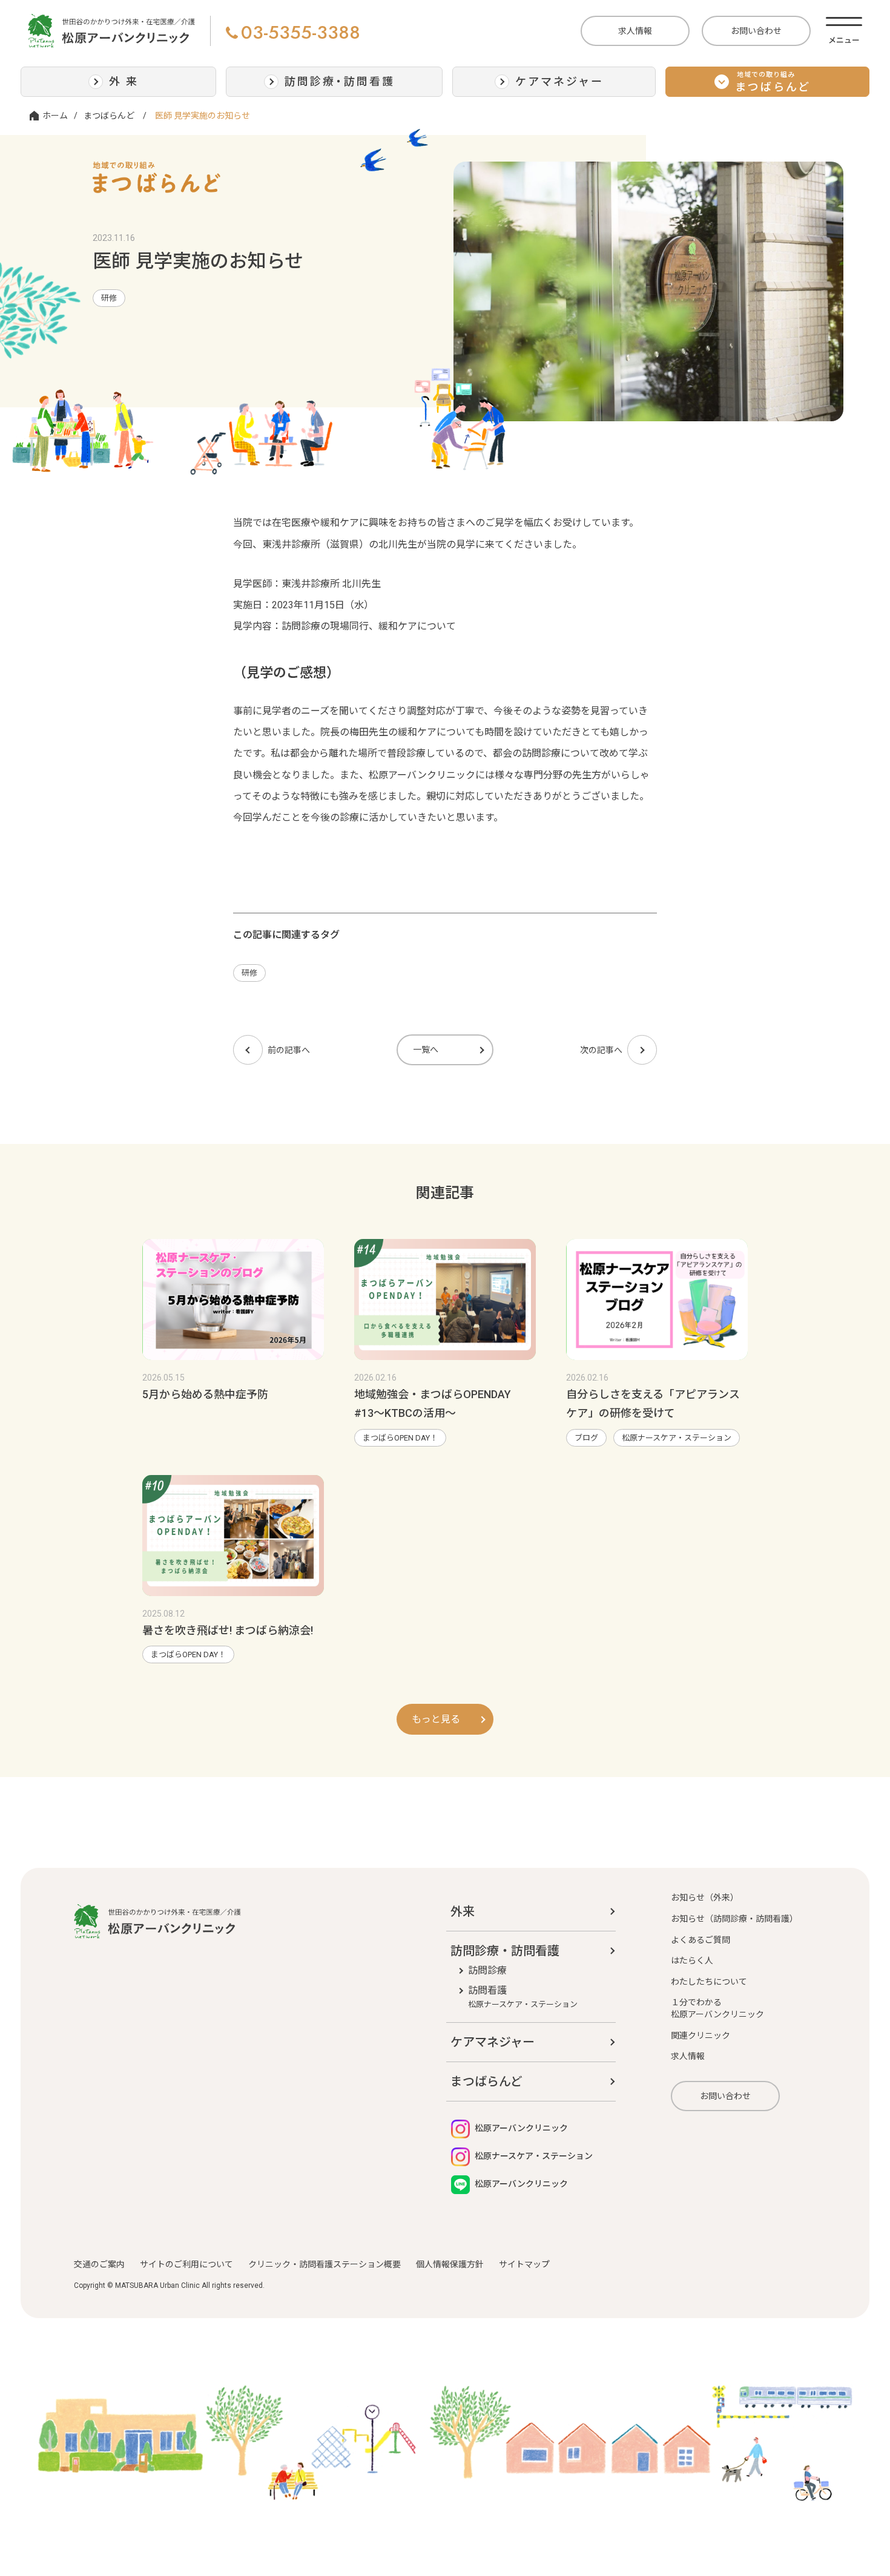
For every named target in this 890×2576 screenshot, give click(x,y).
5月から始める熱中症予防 (205, 1394)
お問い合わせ (756, 31)
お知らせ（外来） (705, 1897)
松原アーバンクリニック (520, 2128)
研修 (109, 298)
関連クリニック (700, 2035)
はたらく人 (692, 1960)
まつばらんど (109, 116)
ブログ (586, 1438)
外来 (463, 1911)
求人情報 (635, 31)
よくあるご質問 (700, 1940)
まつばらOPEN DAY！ (400, 1438)
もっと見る (436, 1719)
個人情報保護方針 (450, 2264)
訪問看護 (523, 1997)
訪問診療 (487, 1970)
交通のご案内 (99, 2264)
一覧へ (426, 1050)
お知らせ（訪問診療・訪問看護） (734, 1919)
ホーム (55, 116)
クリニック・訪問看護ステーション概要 (325, 2264)
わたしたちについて (709, 1982)
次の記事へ (601, 1050)
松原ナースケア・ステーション (677, 1438)
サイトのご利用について (186, 2264)
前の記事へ (289, 1050)
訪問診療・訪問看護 (505, 1951)
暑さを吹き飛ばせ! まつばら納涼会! (228, 1630)
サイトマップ (524, 2264)
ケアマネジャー (493, 2042)
